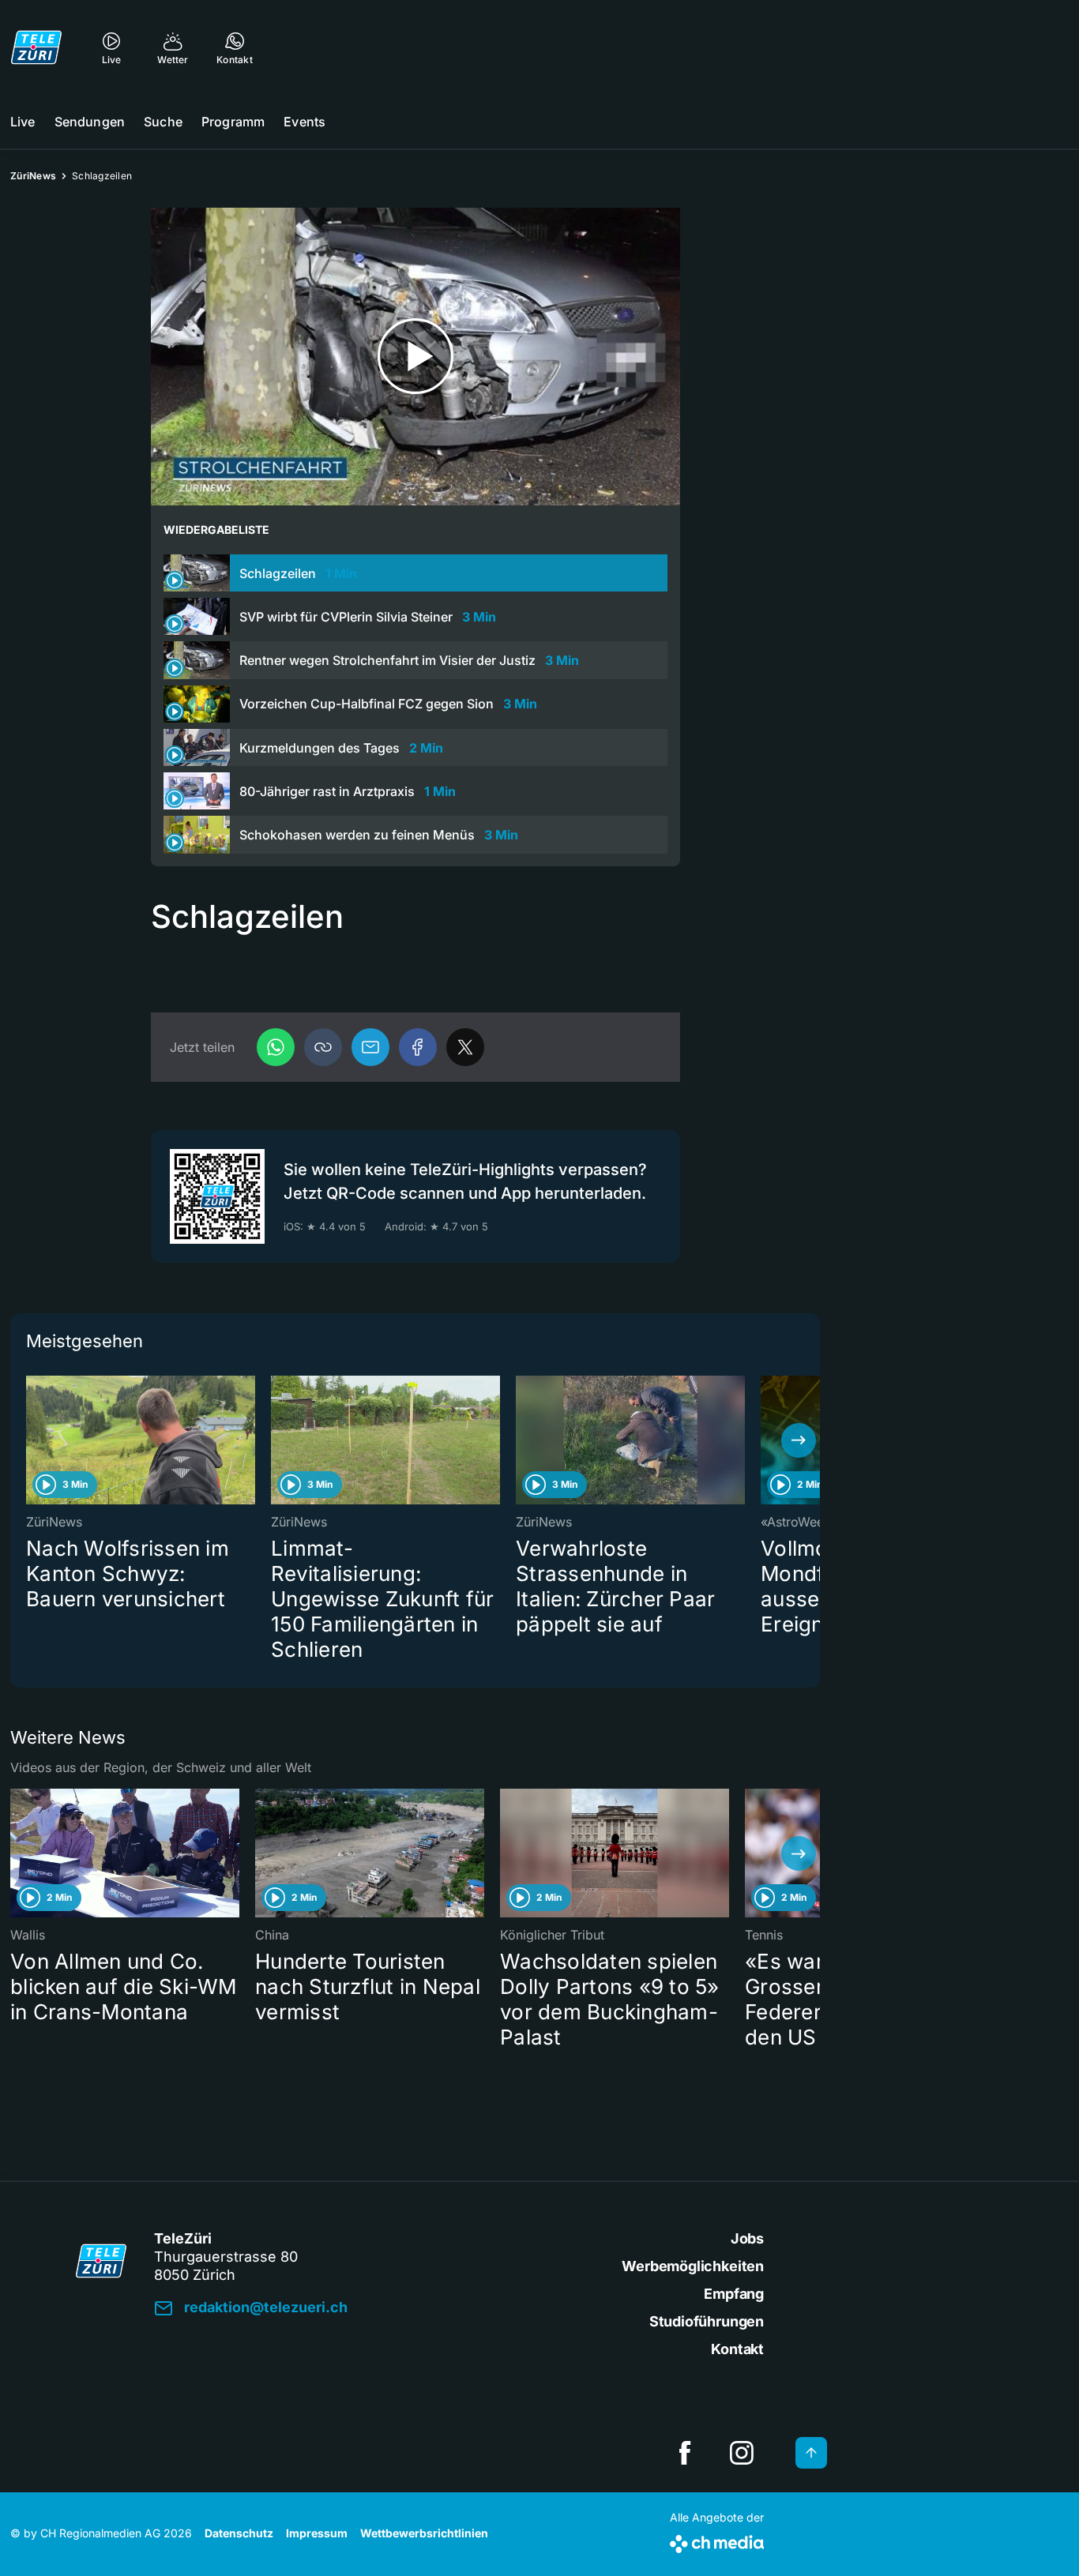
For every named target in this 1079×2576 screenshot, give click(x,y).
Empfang (734, 2294)
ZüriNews (33, 176)
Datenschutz (239, 2533)
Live (23, 122)
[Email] (370, 1047)
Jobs (747, 2238)
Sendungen (90, 122)
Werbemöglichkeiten (693, 2266)
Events (305, 122)
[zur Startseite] (36, 47)
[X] (465, 1047)
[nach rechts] (799, 1440)
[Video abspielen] (415, 357)
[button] (323, 1047)
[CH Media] (717, 2541)
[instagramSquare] (742, 2453)
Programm (233, 122)
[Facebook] (418, 1047)
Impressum (317, 2533)
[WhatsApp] (276, 1047)
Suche (163, 122)
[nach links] (32, 1440)
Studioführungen (707, 2321)
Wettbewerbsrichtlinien (424, 2533)
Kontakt (737, 2349)
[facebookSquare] (685, 2453)
